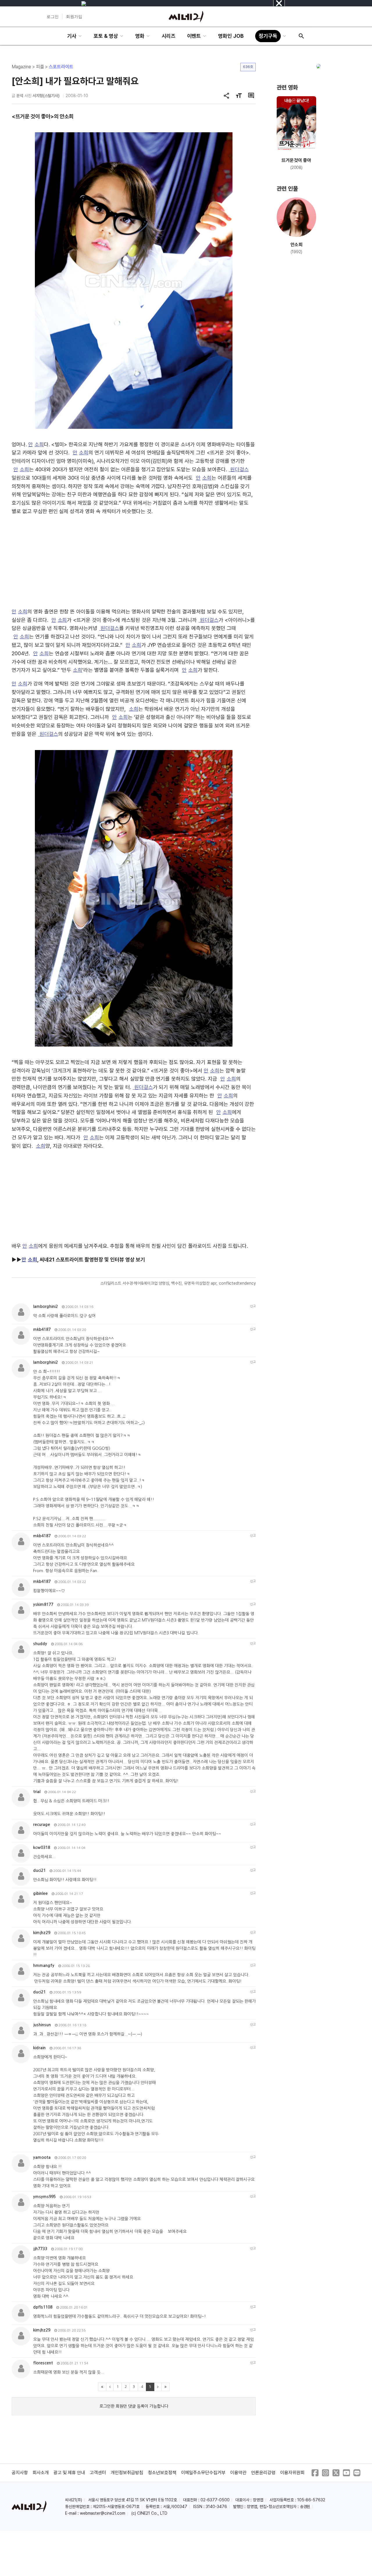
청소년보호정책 (162, 2473)
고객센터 (98, 2473)
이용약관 (238, 2473)
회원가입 (74, 17)
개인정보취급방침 (127, 2473)
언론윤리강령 (263, 2473)
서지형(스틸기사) (46, 96)
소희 (39, 444)
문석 (20, 96)
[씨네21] (186, 17)
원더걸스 (239, 469)
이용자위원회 (292, 2473)
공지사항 (20, 2473)
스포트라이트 (61, 67)
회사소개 (41, 2473)
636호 (248, 67)
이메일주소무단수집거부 (203, 2473)
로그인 (53, 17)
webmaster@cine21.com (103, 2513)
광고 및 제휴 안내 (69, 2473)
